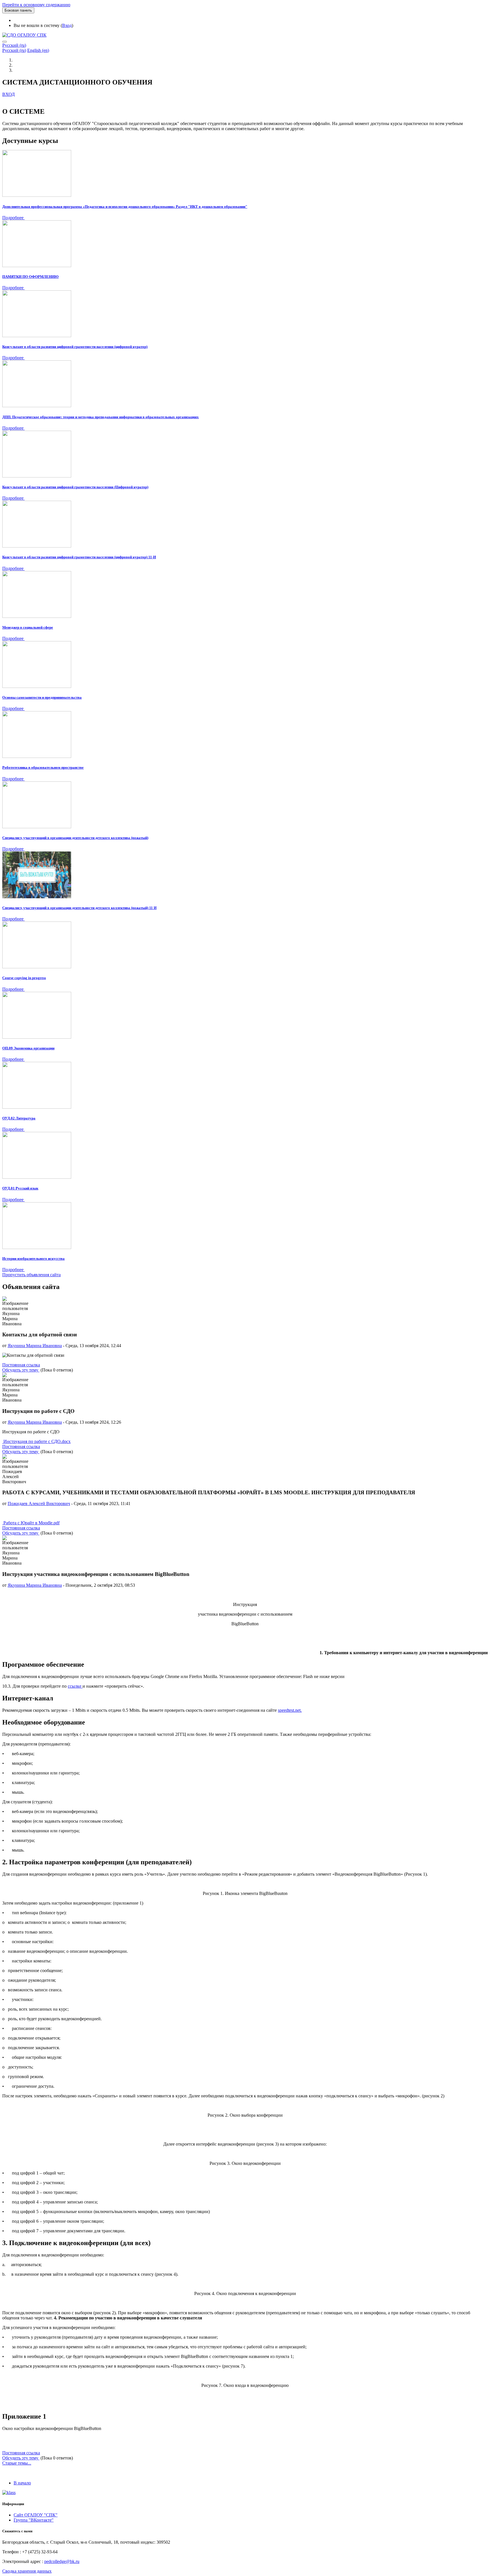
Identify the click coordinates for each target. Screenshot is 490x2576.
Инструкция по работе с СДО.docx (36, 1441)
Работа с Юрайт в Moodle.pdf (31, 1523)
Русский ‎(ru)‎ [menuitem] (14, 50)
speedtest (286, 1710)
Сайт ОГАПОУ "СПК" (36, 2515)
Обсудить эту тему (21, 1370)
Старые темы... (17, 2463)
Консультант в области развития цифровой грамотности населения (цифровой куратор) (75, 347)
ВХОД (9, 94)
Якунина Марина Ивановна (35, 1346)
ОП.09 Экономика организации (28, 1048)
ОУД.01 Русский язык (20, 1188)
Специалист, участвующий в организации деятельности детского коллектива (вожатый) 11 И (79, 908)
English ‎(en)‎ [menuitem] (38, 50)
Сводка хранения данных (27, 2571)
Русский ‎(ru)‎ (14, 45)
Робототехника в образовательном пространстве (43, 767)
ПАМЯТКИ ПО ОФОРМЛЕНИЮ (30, 277)
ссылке (75, 1686)
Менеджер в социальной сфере (28, 627)
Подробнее (13, 218)
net (298, 1710)
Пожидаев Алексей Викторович (39, 1503)
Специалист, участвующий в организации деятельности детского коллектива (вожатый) (75, 838)
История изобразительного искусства (33, 1259)
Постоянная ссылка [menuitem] (21, 1365)
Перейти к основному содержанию (36, 5)
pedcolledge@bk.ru (62, 2561)
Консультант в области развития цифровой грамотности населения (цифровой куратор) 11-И (79, 557)
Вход (67, 25)
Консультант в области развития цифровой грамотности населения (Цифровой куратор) (75, 487)
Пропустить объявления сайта (31, 1275)
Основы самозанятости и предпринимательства (42, 697)
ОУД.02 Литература (19, 1118)
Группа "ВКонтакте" (34, 2520)
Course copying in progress (24, 978)
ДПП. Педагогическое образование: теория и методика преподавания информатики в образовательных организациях (101, 417)
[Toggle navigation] (5, 42)
